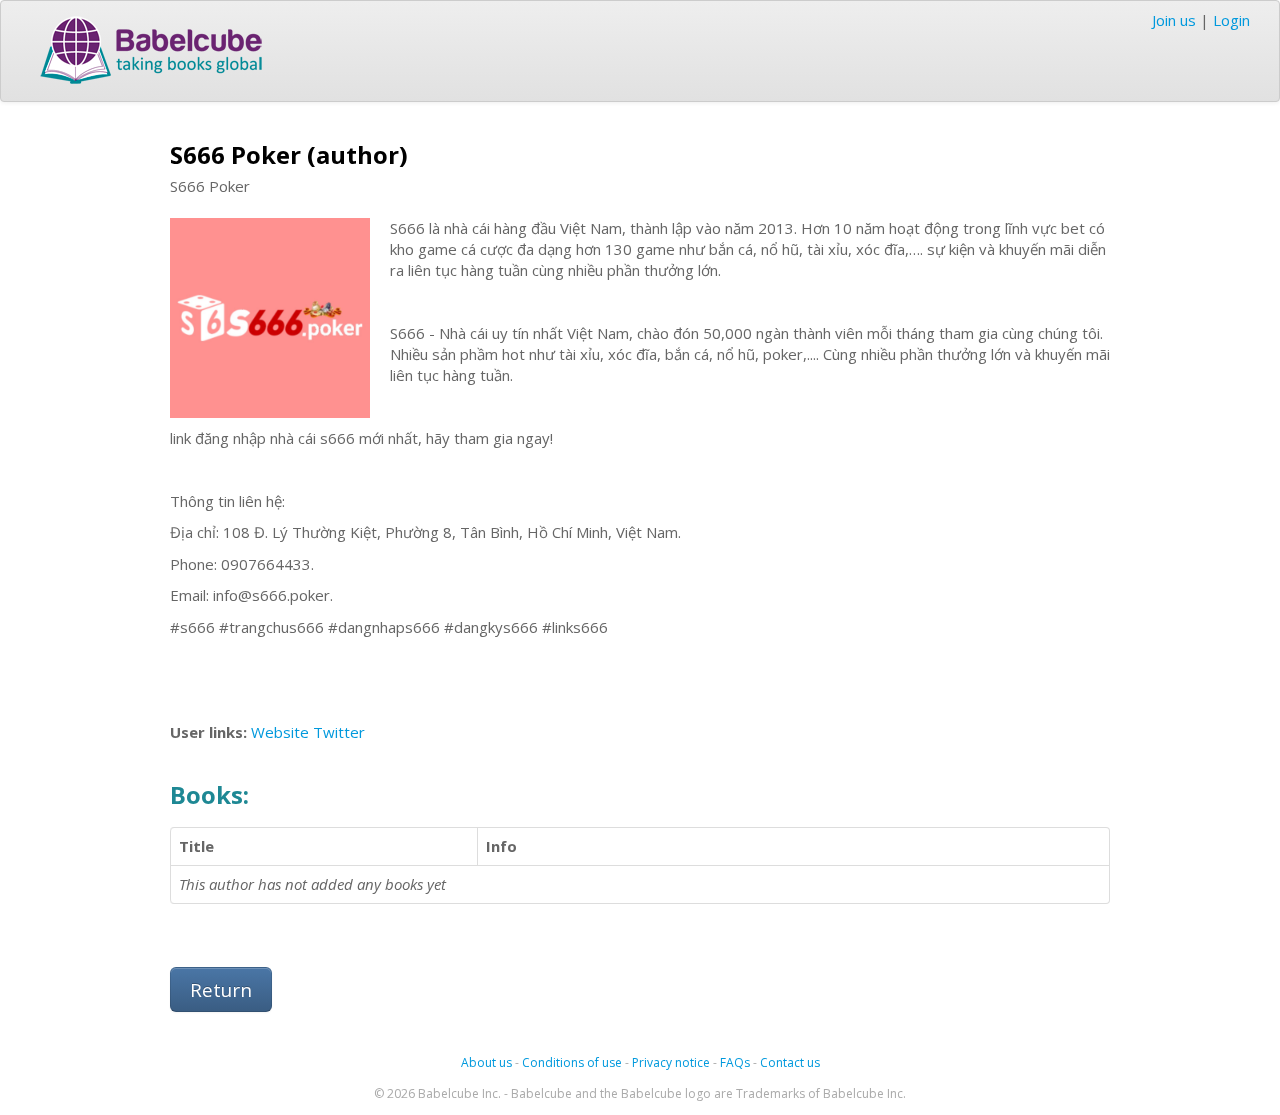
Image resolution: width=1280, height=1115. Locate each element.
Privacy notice (671, 1062)
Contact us (790, 1062)
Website (280, 732)
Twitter (339, 732)
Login (1231, 20)
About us (486, 1062)
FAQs (735, 1062)
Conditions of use (572, 1062)
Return (221, 989)
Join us (1174, 20)
